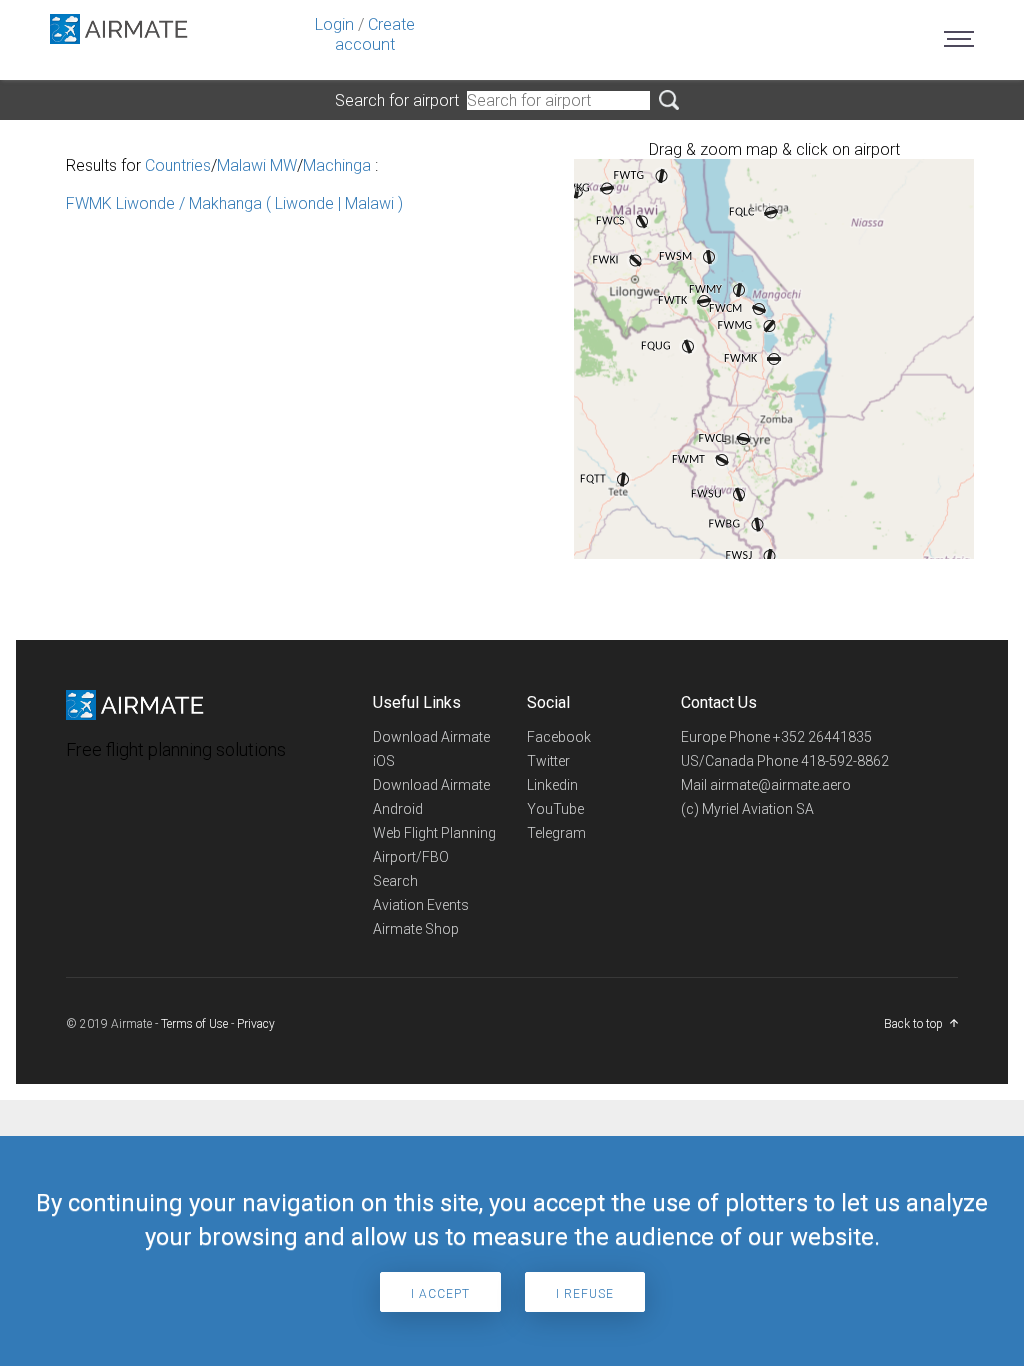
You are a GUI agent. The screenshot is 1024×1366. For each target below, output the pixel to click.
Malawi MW (257, 165)
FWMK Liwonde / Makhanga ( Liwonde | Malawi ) (234, 203)
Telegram (556, 833)
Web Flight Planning (434, 833)
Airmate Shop (416, 929)
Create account (375, 34)
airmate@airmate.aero (780, 785)
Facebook (559, 737)
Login (334, 24)
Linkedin (552, 785)
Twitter (548, 761)
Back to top (913, 1024)
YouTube (555, 809)
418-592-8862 (845, 761)
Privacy (256, 1024)
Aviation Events (421, 905)
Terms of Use (194, 1024)
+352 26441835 (822, 737)
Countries (178, 165)
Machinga (337, 165)
